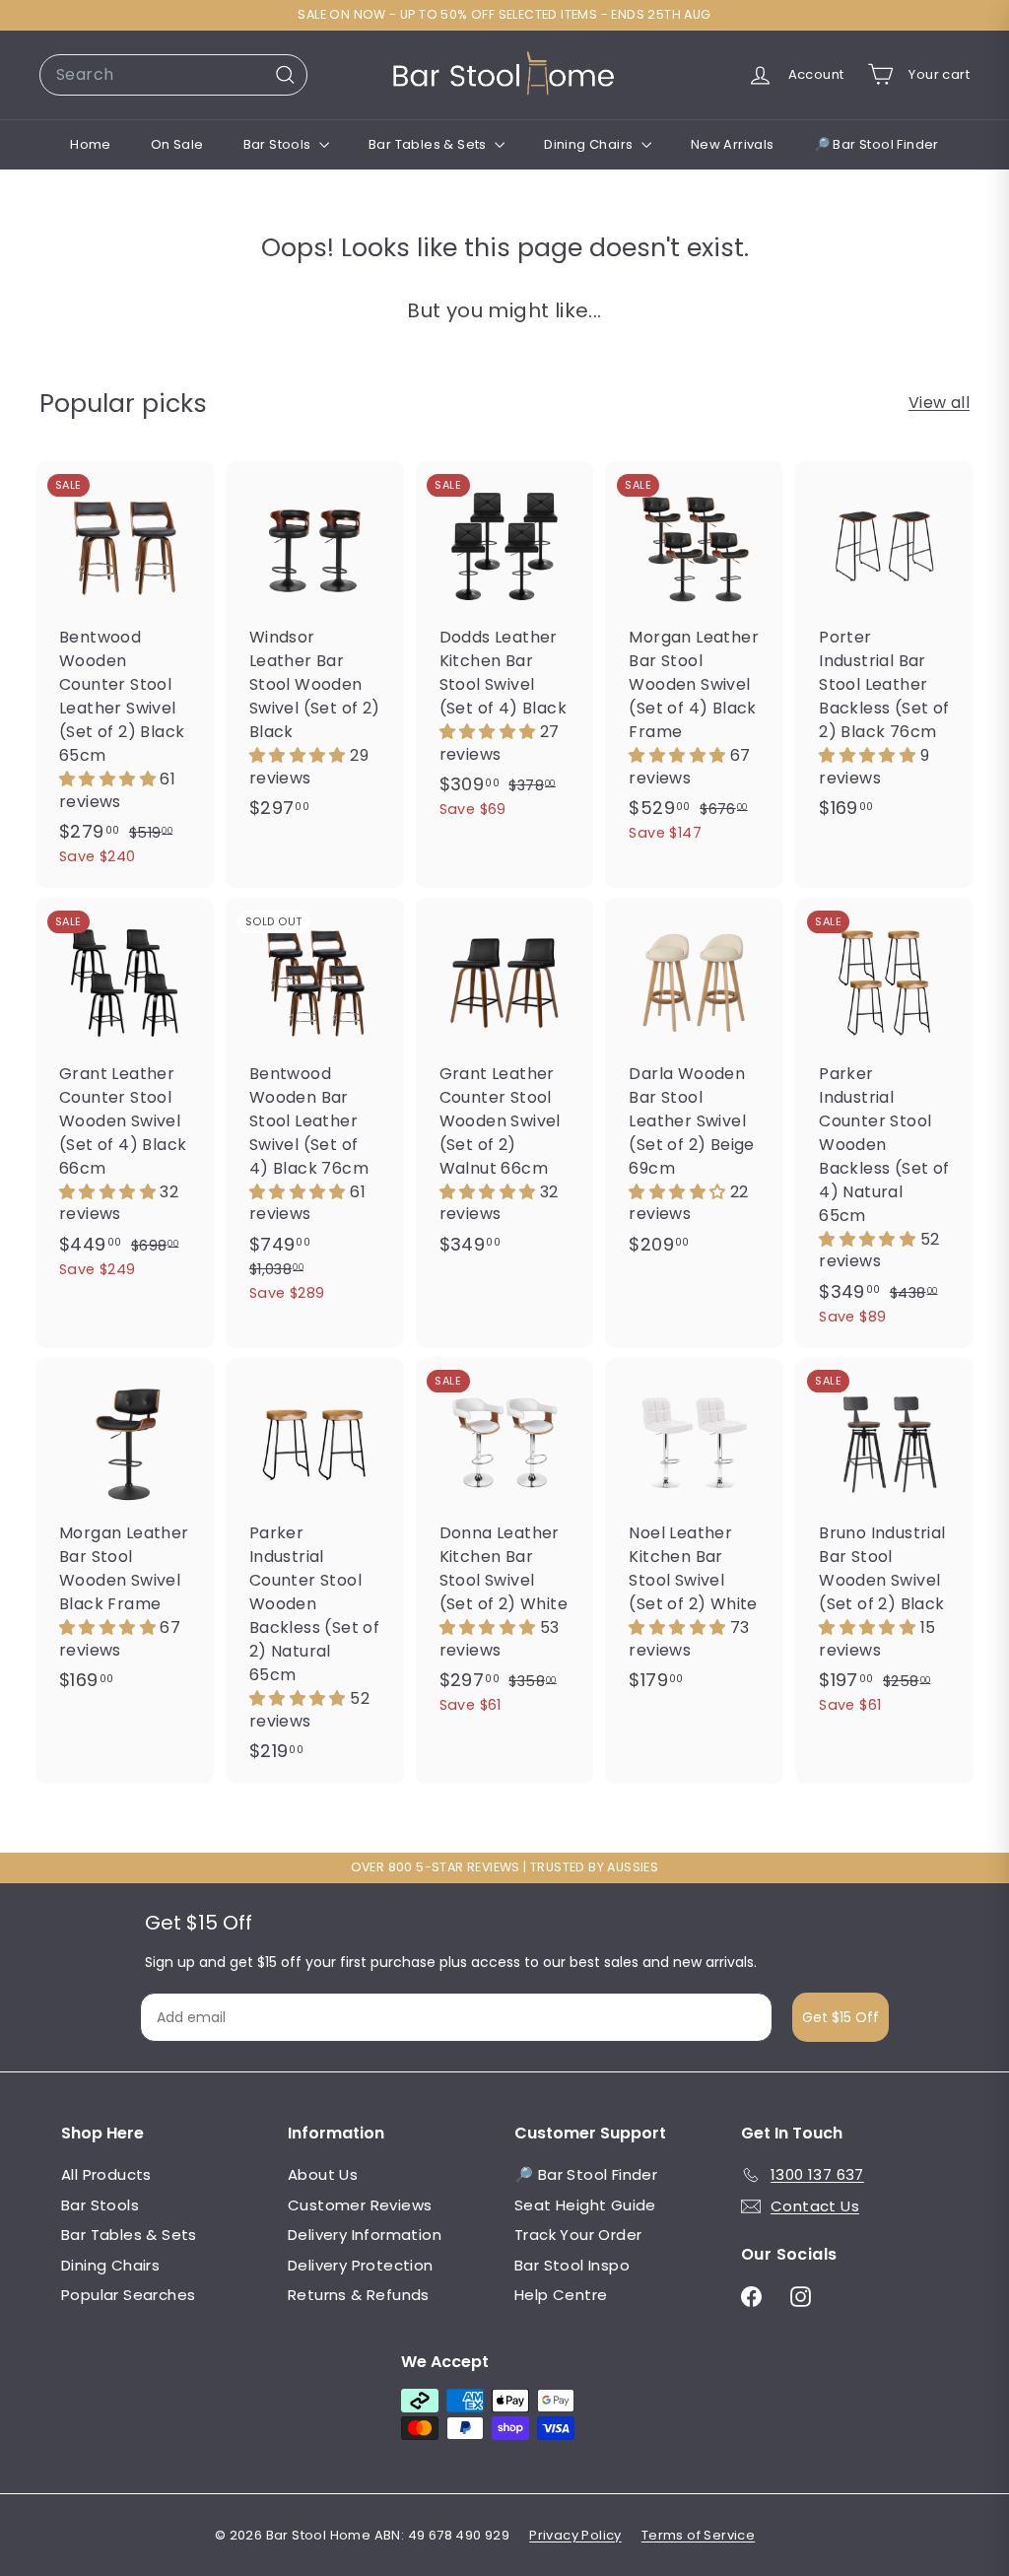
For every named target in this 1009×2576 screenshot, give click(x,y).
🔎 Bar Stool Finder (876, 144)
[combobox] (173, 75)
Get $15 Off (841, 2017)
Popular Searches (128, 2295)
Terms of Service (698, 2535)
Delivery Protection (361, 2265)
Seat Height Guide (585, 2205)
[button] (109, 779)
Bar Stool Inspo (572, 2265)
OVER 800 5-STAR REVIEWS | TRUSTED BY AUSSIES (505, 1867)
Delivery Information (365, 2235)
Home (91, 144)
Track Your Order (578, 2235)
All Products (106, 2174)
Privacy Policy (575, 2535)
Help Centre (561, 2295)
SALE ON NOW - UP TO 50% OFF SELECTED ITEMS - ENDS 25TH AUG (504, 14)
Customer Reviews (360, 2205)
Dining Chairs (590, 144)
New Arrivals (733, 144)
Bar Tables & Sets (429, 144)
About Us (323, 2174)
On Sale (177, 144)
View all (939, 403)
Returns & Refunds (359, 2295)
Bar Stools (279, 144)
